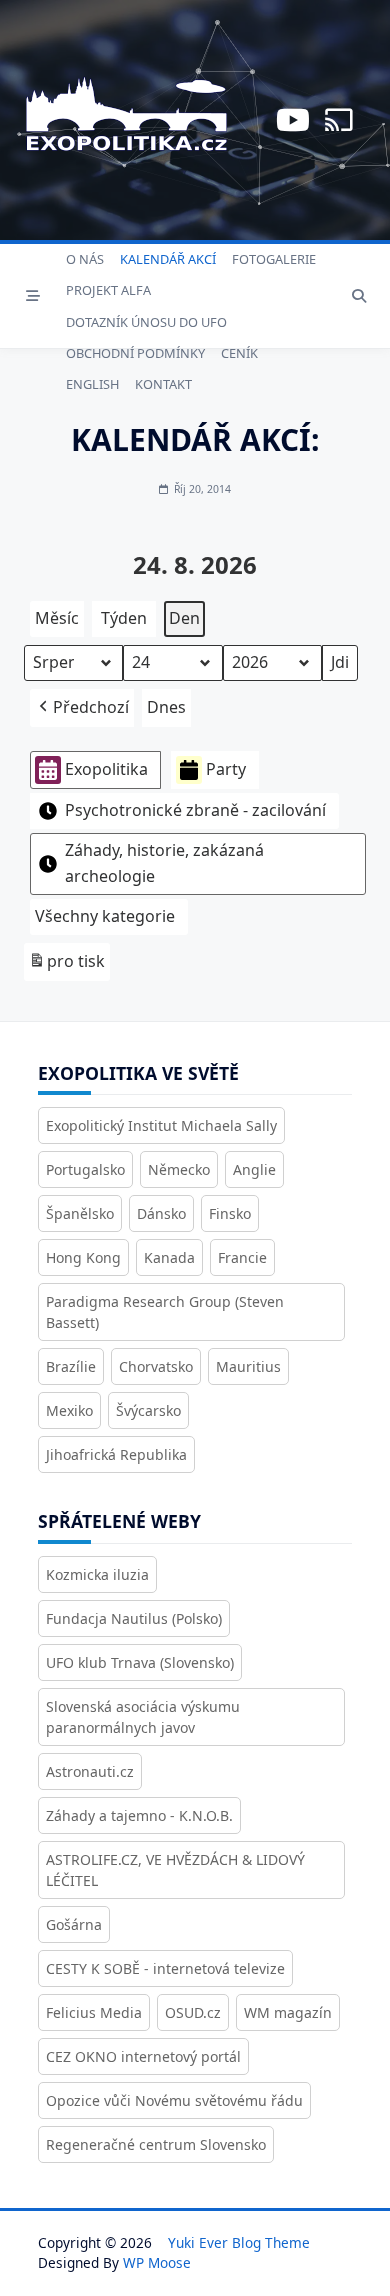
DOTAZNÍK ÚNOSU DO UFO (146, 322)
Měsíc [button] (57, 618)
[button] (82, 708)
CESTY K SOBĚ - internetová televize (165, 1968)
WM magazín (288, 2012)
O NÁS (85, 259)
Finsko (230, 1213)
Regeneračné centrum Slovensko (156, 2144)
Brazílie (71, 1366)
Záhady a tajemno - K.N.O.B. (139, 1815)
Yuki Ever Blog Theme (239, 2242)
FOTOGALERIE (274, 259)
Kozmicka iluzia (97, 1574)
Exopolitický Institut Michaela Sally (161, 1125)
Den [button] (184, 618)
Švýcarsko (148, 1410)
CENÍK (239, 353)
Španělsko (80, 1213)
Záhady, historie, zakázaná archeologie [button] (164, 863)
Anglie (254, 1169)
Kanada (169, 1257)
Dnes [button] (166, 707)
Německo (179, 1169)
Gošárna (74, 1924)
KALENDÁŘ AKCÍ (168, 259)
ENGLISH (92, 384)
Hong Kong (83, 1257)
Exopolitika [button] (106, 769)
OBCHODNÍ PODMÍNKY (135, 353)
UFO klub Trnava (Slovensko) (140, 1662)
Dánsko (161, 1213)
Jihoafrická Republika (116, 1454)
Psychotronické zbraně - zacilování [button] (195, 810)
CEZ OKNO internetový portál (143, 2056)
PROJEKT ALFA (108, 290)
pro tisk (66, 965)
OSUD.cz (193, 2012)
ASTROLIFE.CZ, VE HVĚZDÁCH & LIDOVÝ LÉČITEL (175, 1870)
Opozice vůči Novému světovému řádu (174, 2100)
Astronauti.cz (90, 1771)
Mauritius (248, 1366)
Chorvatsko (156, 1366)
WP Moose (157, 2262)
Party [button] (226, 769)
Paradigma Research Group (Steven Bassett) (165, 1312)
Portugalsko (85, 1169)
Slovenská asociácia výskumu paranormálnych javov (143, 1717)
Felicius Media (94, 2012)
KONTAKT (163, 384)
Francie (242, 1257)
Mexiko (69, 1410)
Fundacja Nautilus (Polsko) (134, 1618)
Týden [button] (124, 618)
